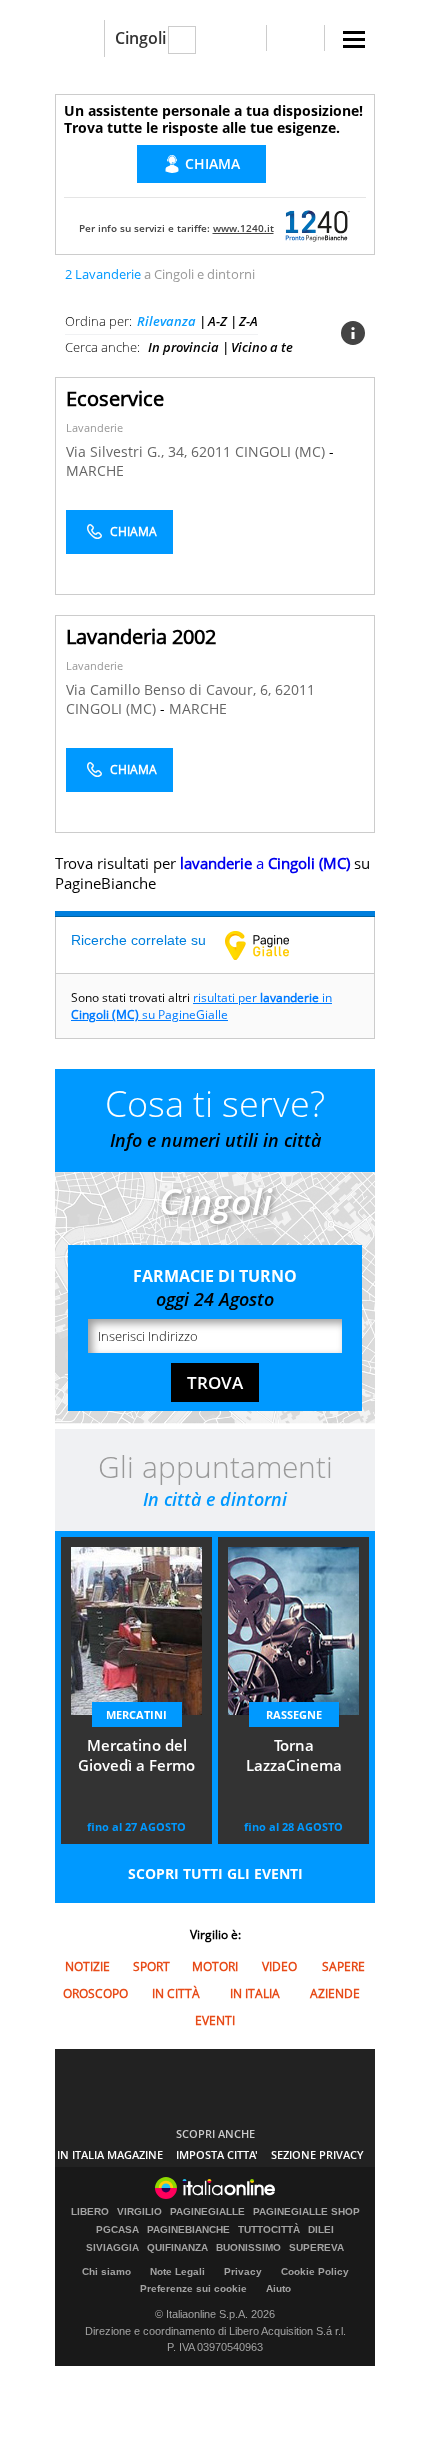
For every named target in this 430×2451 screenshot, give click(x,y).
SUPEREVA (316, 2248)
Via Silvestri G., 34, (128, 451)
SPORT (151, 1966)
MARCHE (95, 470)
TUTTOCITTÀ (269, 2230)
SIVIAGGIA (112, 2248)
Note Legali (177, 2271)
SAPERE (343, 1966)
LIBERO (90, 2212)
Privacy (243, 2271)
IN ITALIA (255, 1993)
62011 (211, 451)
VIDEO (279, 1966)
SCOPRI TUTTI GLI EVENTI (215, 1873)
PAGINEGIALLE (207, 2212)
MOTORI (215, 1966)
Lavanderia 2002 (141, 636)
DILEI (321, 2230)
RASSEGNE (294, 1714)
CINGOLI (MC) (282, 451)
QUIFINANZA (177, 2248)
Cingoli (140, 38)
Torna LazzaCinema (294, 1755)
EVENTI (215, 2020)
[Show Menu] (354, 39)
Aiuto (278, 2288)
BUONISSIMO (248, 2248)
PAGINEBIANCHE (188, 2230)
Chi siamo (106, 2271)
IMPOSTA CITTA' (217, 2154)
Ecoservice (115, 398)
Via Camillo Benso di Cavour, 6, (170, 689)
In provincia (183, 347)
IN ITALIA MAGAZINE (110, 2154)
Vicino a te (262, 347)
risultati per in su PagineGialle (201, 1006)
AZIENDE (335, 1993)
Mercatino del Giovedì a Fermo (136, 1755)
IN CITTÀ (176, 1993)
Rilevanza (166, 321)
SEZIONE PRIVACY (317, 2154)
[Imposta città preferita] (79, 38)
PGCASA (117, 2230)
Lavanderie (94, 427)
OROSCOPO (95, 1993)
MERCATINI (136, 1714)
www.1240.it (243, 228)
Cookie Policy (315, 2271)
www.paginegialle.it (272, 945)
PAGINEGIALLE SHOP (306, 2212)
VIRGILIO (139, 2212)
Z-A (248, 321)
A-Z (217, 321)
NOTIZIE (87, 1966)
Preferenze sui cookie (193, 2288)
